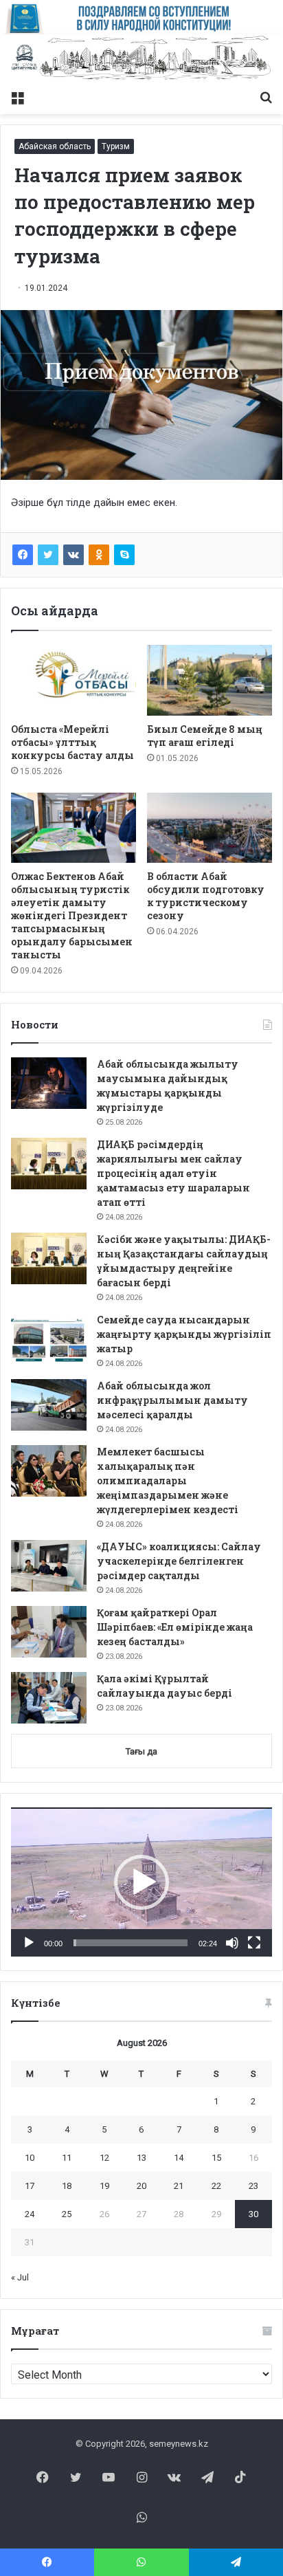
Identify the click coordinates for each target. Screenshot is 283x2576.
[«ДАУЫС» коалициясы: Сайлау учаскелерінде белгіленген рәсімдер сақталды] (49, 1566)
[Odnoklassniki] (99, 555)
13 (141, 2158)
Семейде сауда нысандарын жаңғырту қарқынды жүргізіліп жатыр (184, 1334)
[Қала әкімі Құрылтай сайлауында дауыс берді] (49, 1698)
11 (67, 2158)
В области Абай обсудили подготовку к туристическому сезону (206, 896)
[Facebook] (23, 555)
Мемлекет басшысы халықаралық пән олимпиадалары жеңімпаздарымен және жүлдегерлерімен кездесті (168, 1480)
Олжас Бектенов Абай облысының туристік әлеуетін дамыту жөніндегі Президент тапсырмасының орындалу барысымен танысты (72, 915)
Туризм (116, 146)
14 (179, 2158)
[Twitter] (48, 555)
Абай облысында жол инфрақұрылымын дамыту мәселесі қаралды (172, 1400)
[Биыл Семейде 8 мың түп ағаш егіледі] (210, 680)
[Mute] (232, 1943)
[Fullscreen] (254, 1943)
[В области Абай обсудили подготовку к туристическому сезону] (210, 828)
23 (253, 2186)
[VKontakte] (73, 555)
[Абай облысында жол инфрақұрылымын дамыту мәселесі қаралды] (49, 1405)
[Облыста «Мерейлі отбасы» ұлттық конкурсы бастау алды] (73, 680)
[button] (141, 1882)
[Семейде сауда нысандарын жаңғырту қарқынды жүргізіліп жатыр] (49, 1339)
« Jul (20, 2277)
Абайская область (55, 146)
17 (30, 2186)
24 (30, 2214)
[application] (141, 1882)
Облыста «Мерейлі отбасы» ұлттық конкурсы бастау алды (72, 742)
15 (216, 2158)
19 (104, 2186)
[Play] (29, 1943)
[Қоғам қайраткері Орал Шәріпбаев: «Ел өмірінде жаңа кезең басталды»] (49, 1632)
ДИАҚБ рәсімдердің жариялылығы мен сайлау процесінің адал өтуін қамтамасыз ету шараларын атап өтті (173, 1173)
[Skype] (124, 555)
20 (141, 2186)
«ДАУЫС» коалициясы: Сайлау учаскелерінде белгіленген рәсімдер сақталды (179, 1561)
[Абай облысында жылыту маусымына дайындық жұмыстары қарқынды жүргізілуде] (49, 1083)
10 (30, 2158)
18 (67, 2186)
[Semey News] (141, 59)
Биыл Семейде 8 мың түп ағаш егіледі (205, 736)
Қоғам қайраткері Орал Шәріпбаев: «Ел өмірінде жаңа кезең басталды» (175, 1627)
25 (67, 2214)
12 (104, 2158)
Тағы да (141, 1751)
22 (216, 2186)
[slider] (131, 1943)
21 (179, 2186)
